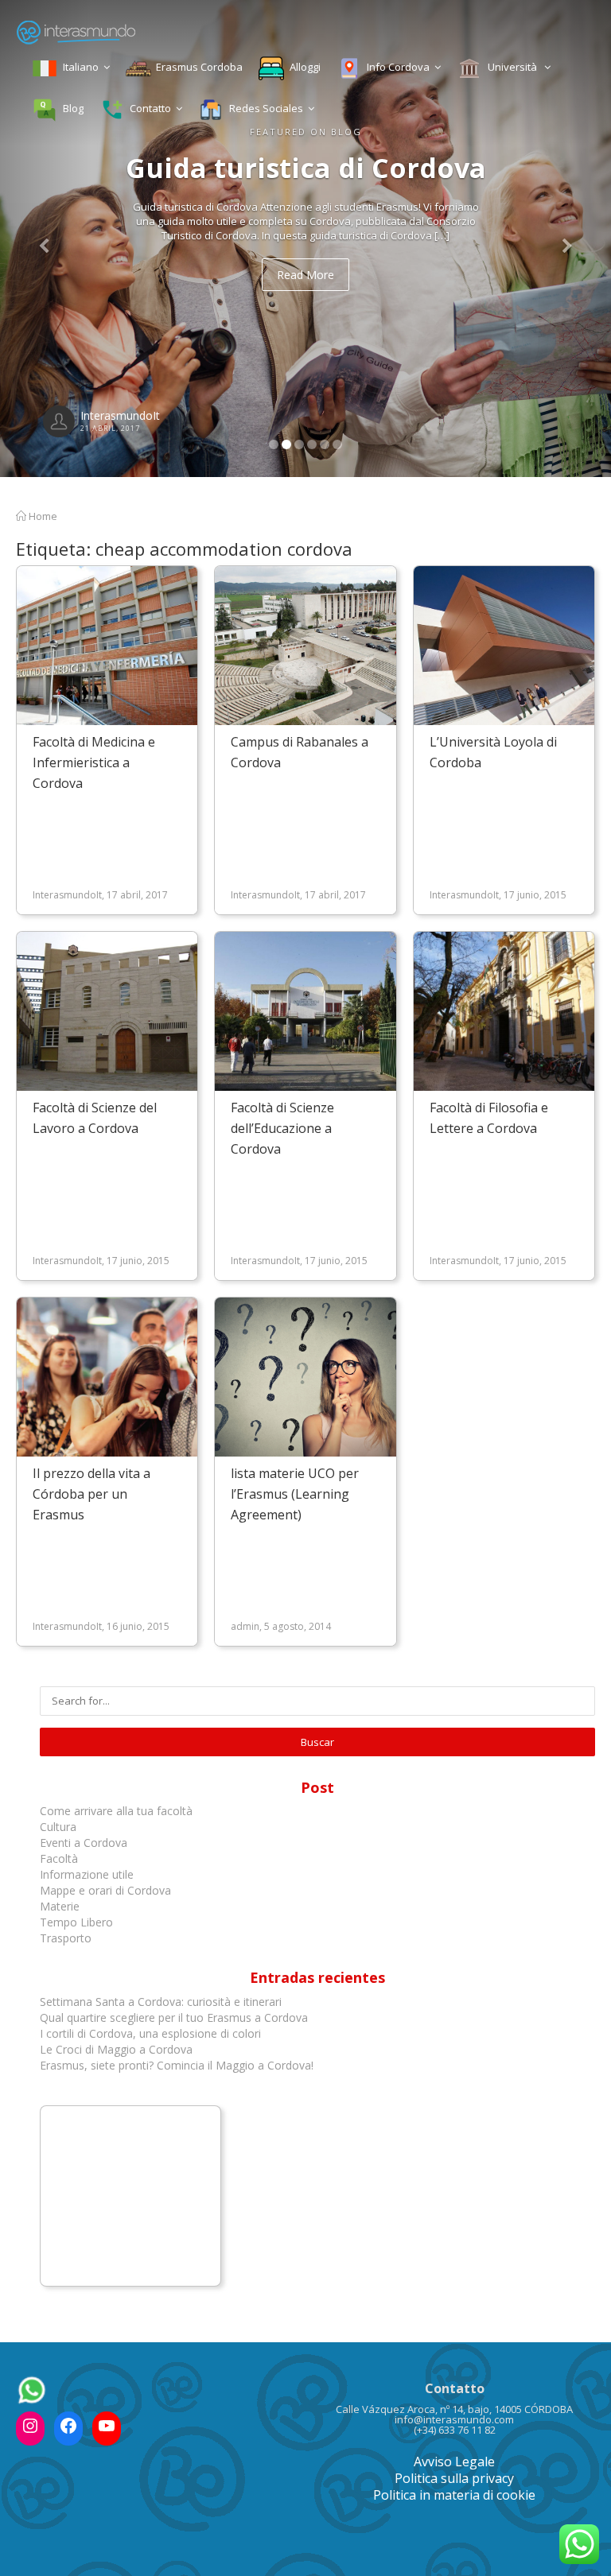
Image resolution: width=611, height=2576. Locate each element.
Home (42, 516)
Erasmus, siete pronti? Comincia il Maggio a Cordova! (177, 2065)
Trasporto (66, 1938)
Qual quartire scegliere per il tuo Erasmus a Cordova (174, 2017)
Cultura (58, 1827)
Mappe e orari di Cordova (105, 1890)
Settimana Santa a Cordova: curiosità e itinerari (161, 2002)
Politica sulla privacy (454, 2478)
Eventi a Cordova (84, 1843)
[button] (46, 239)
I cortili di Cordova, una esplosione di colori (150, 2033)
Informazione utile (87, 1874)
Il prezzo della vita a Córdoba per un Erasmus (91, 1494)
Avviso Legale (454, 2462)
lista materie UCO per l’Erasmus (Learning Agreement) (295, 1494)
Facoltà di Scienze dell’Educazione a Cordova (282, 1128)
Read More (305, 275)
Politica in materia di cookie (454, 2495)
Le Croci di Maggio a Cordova (116, 2049)
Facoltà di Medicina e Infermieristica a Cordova (94, 762)
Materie (60, 1906)
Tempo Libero (76, 1922)
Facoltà (60, 1858)
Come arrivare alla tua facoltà (118, 1811)
